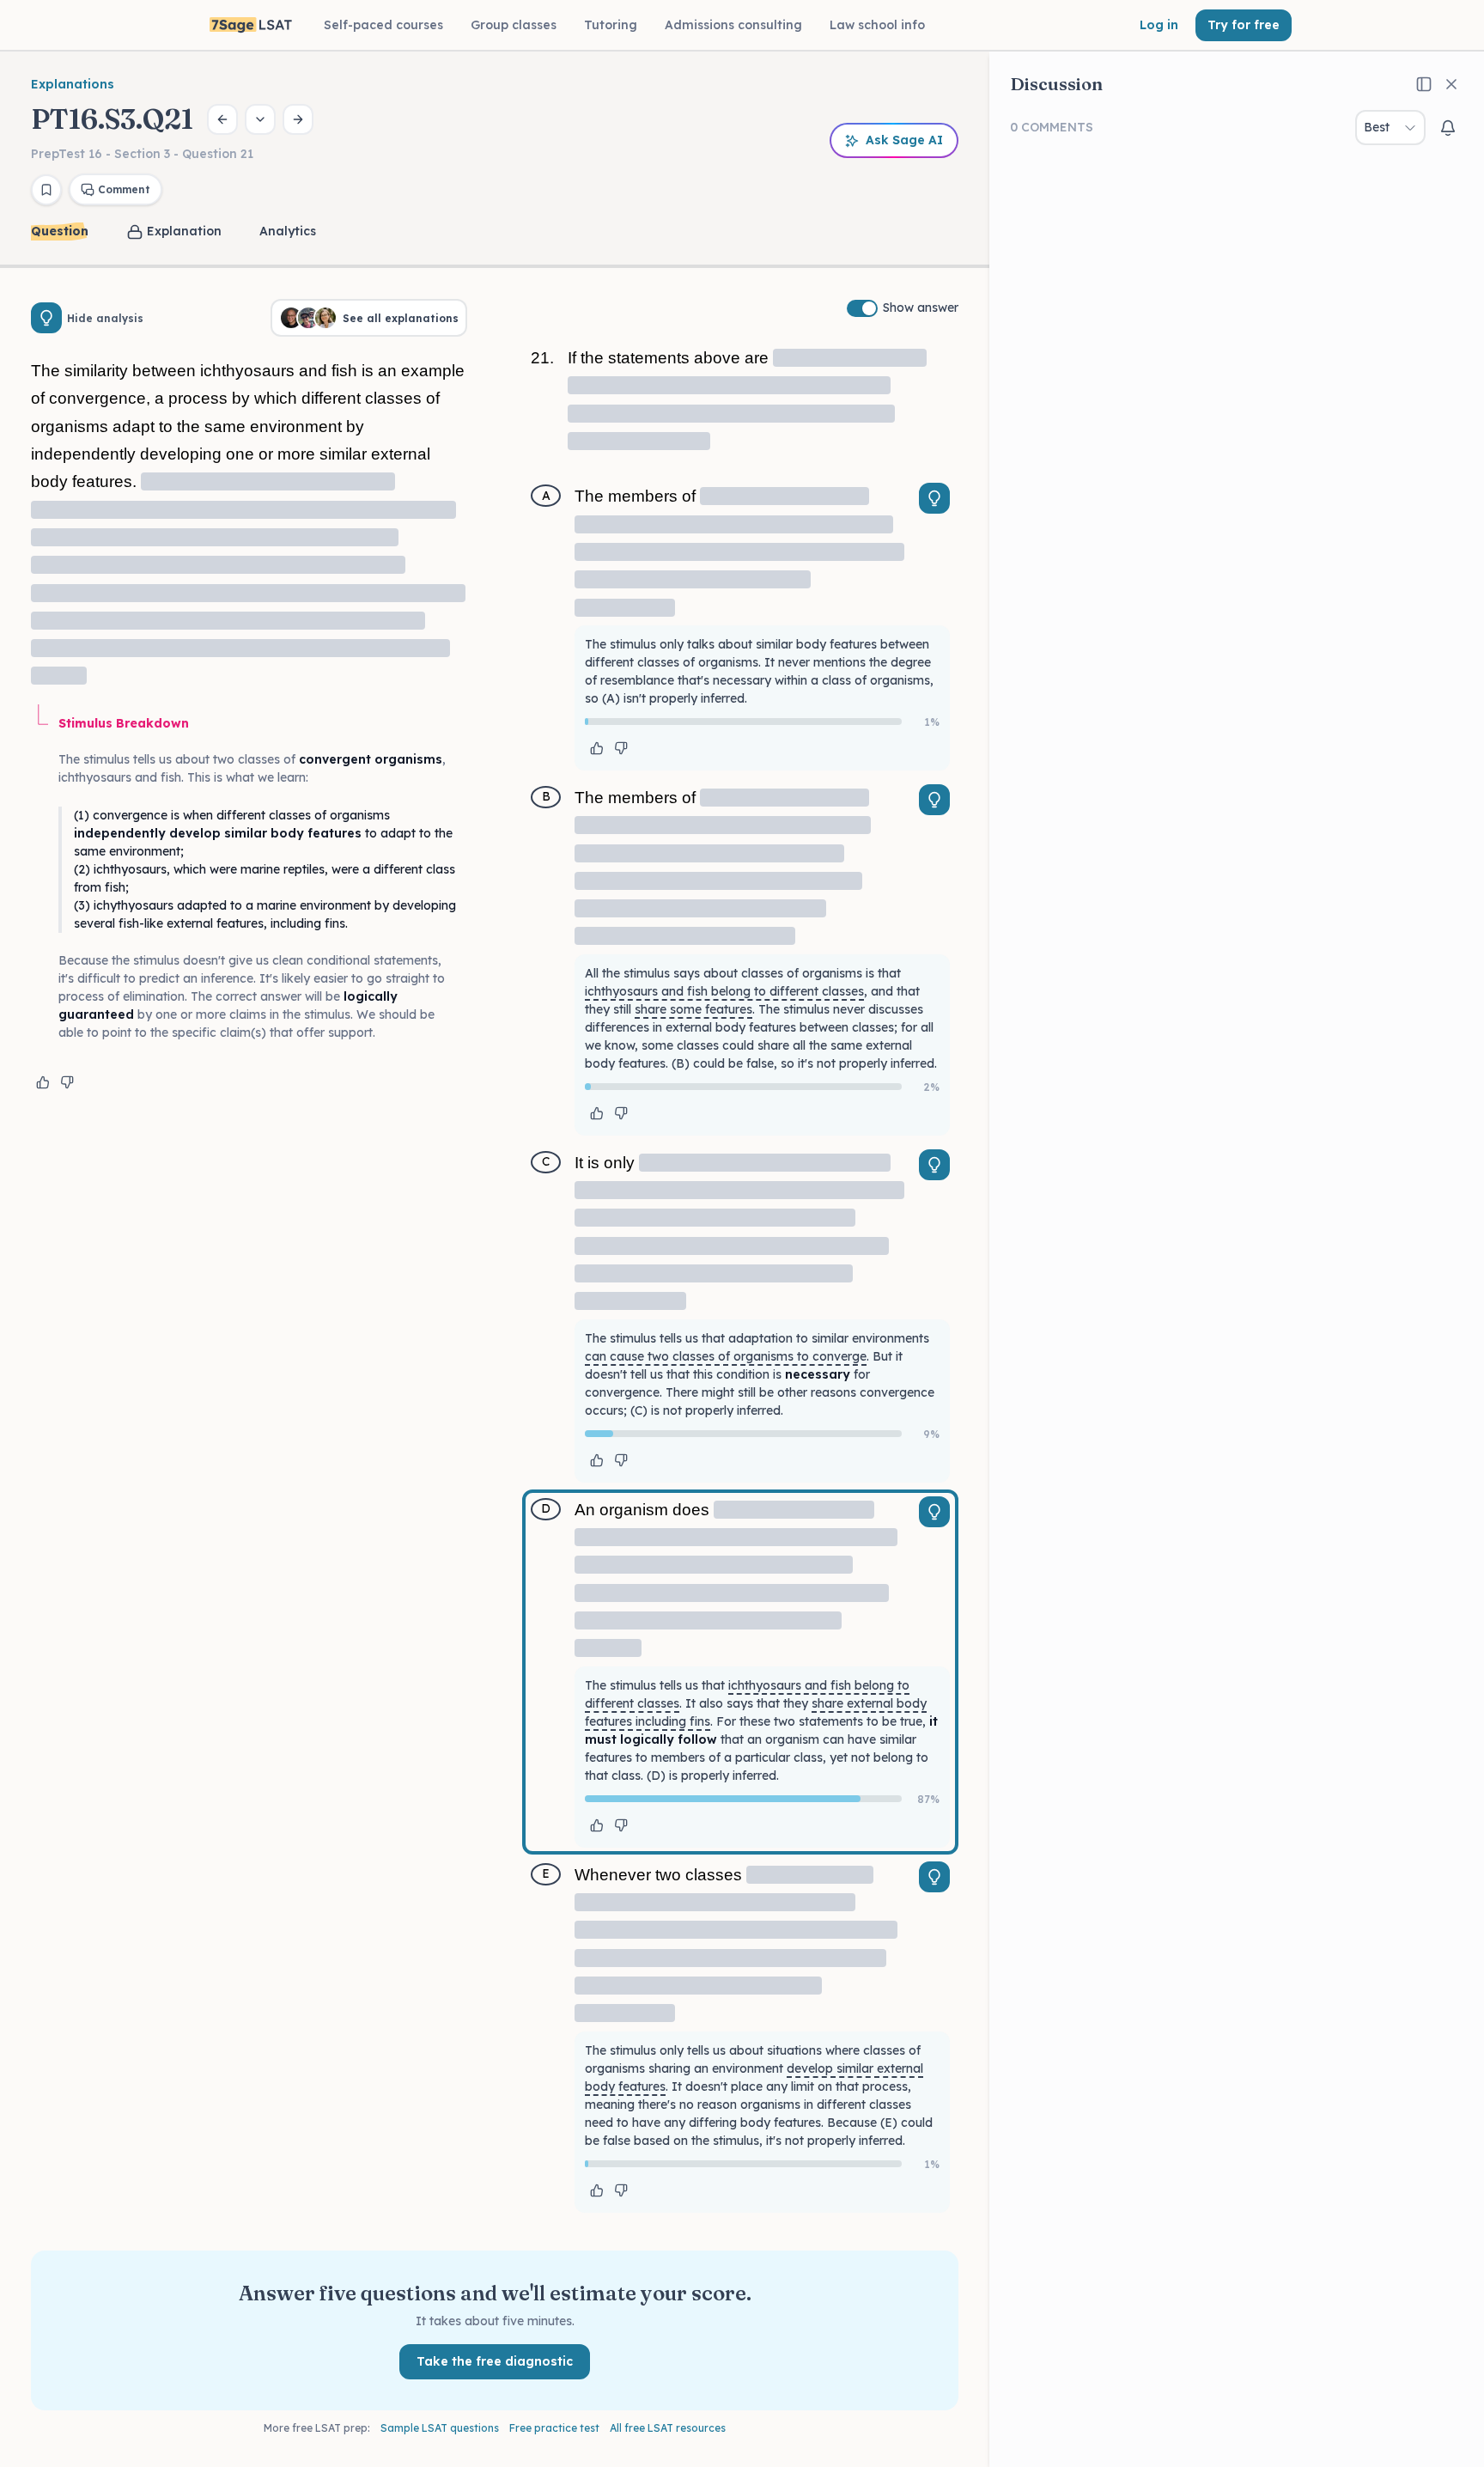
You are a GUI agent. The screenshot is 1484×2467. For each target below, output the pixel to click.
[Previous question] (222, 119)
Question (60, 231)
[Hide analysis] (46, 318)
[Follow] (1448, 128)
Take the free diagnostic (495, 2361)
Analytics (288, 231)
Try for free (1244, 25)
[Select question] (260, 119)
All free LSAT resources (668, 2428)
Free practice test (554, 2428)
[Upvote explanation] (43, 1082)
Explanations (73, 84)
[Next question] (298, 119)
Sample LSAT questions (440, 2428)
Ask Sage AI (904, 140)
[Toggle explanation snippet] (934, 498)
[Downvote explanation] (67, 1082)
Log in (1159, 25)
